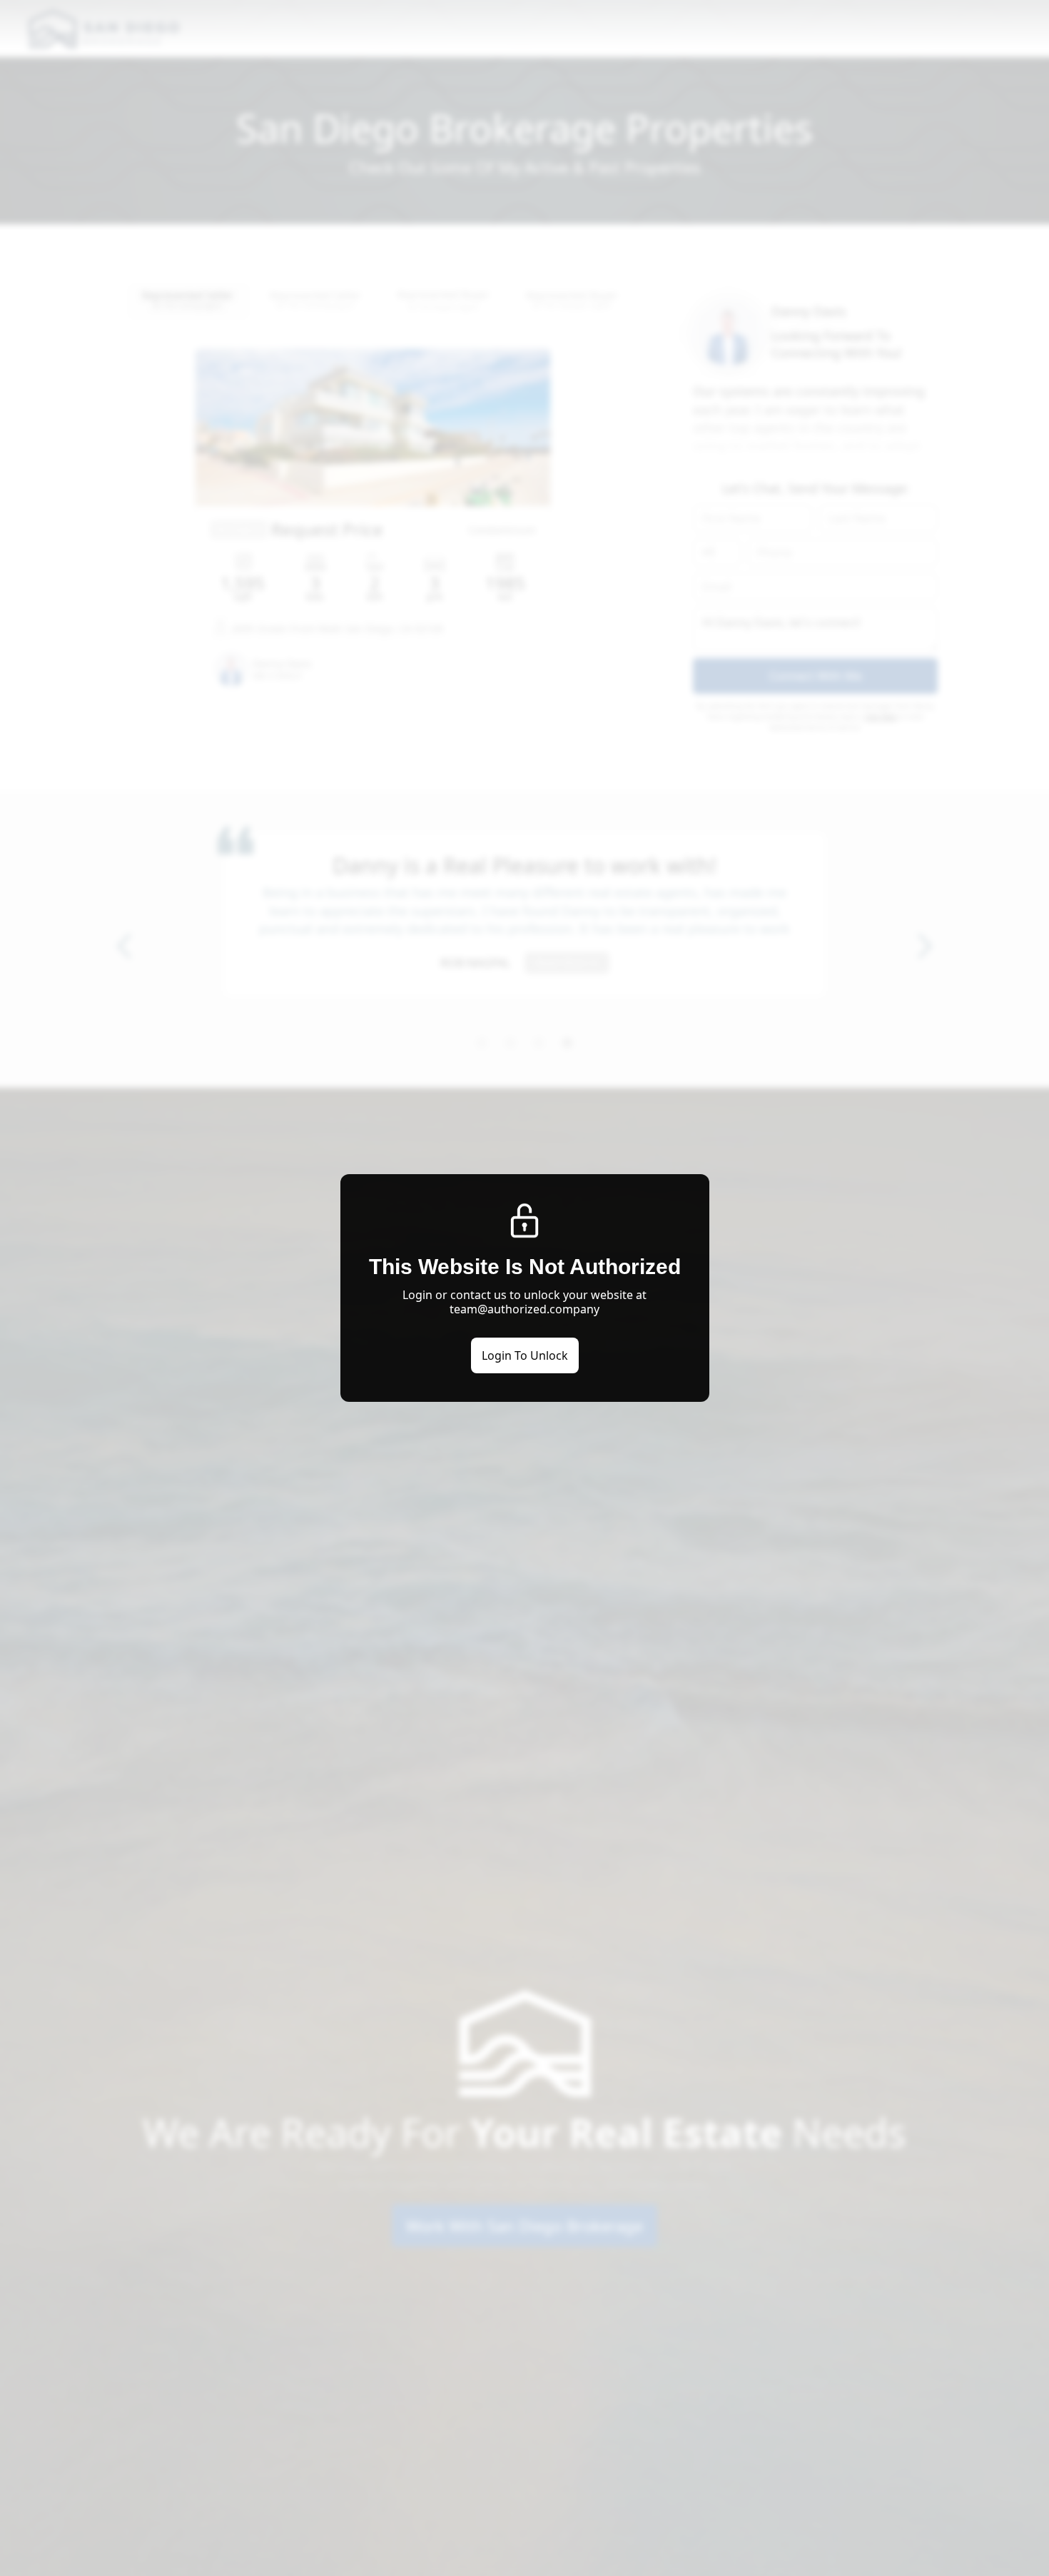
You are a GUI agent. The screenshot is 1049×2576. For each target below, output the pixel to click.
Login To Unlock (525, 1355)
